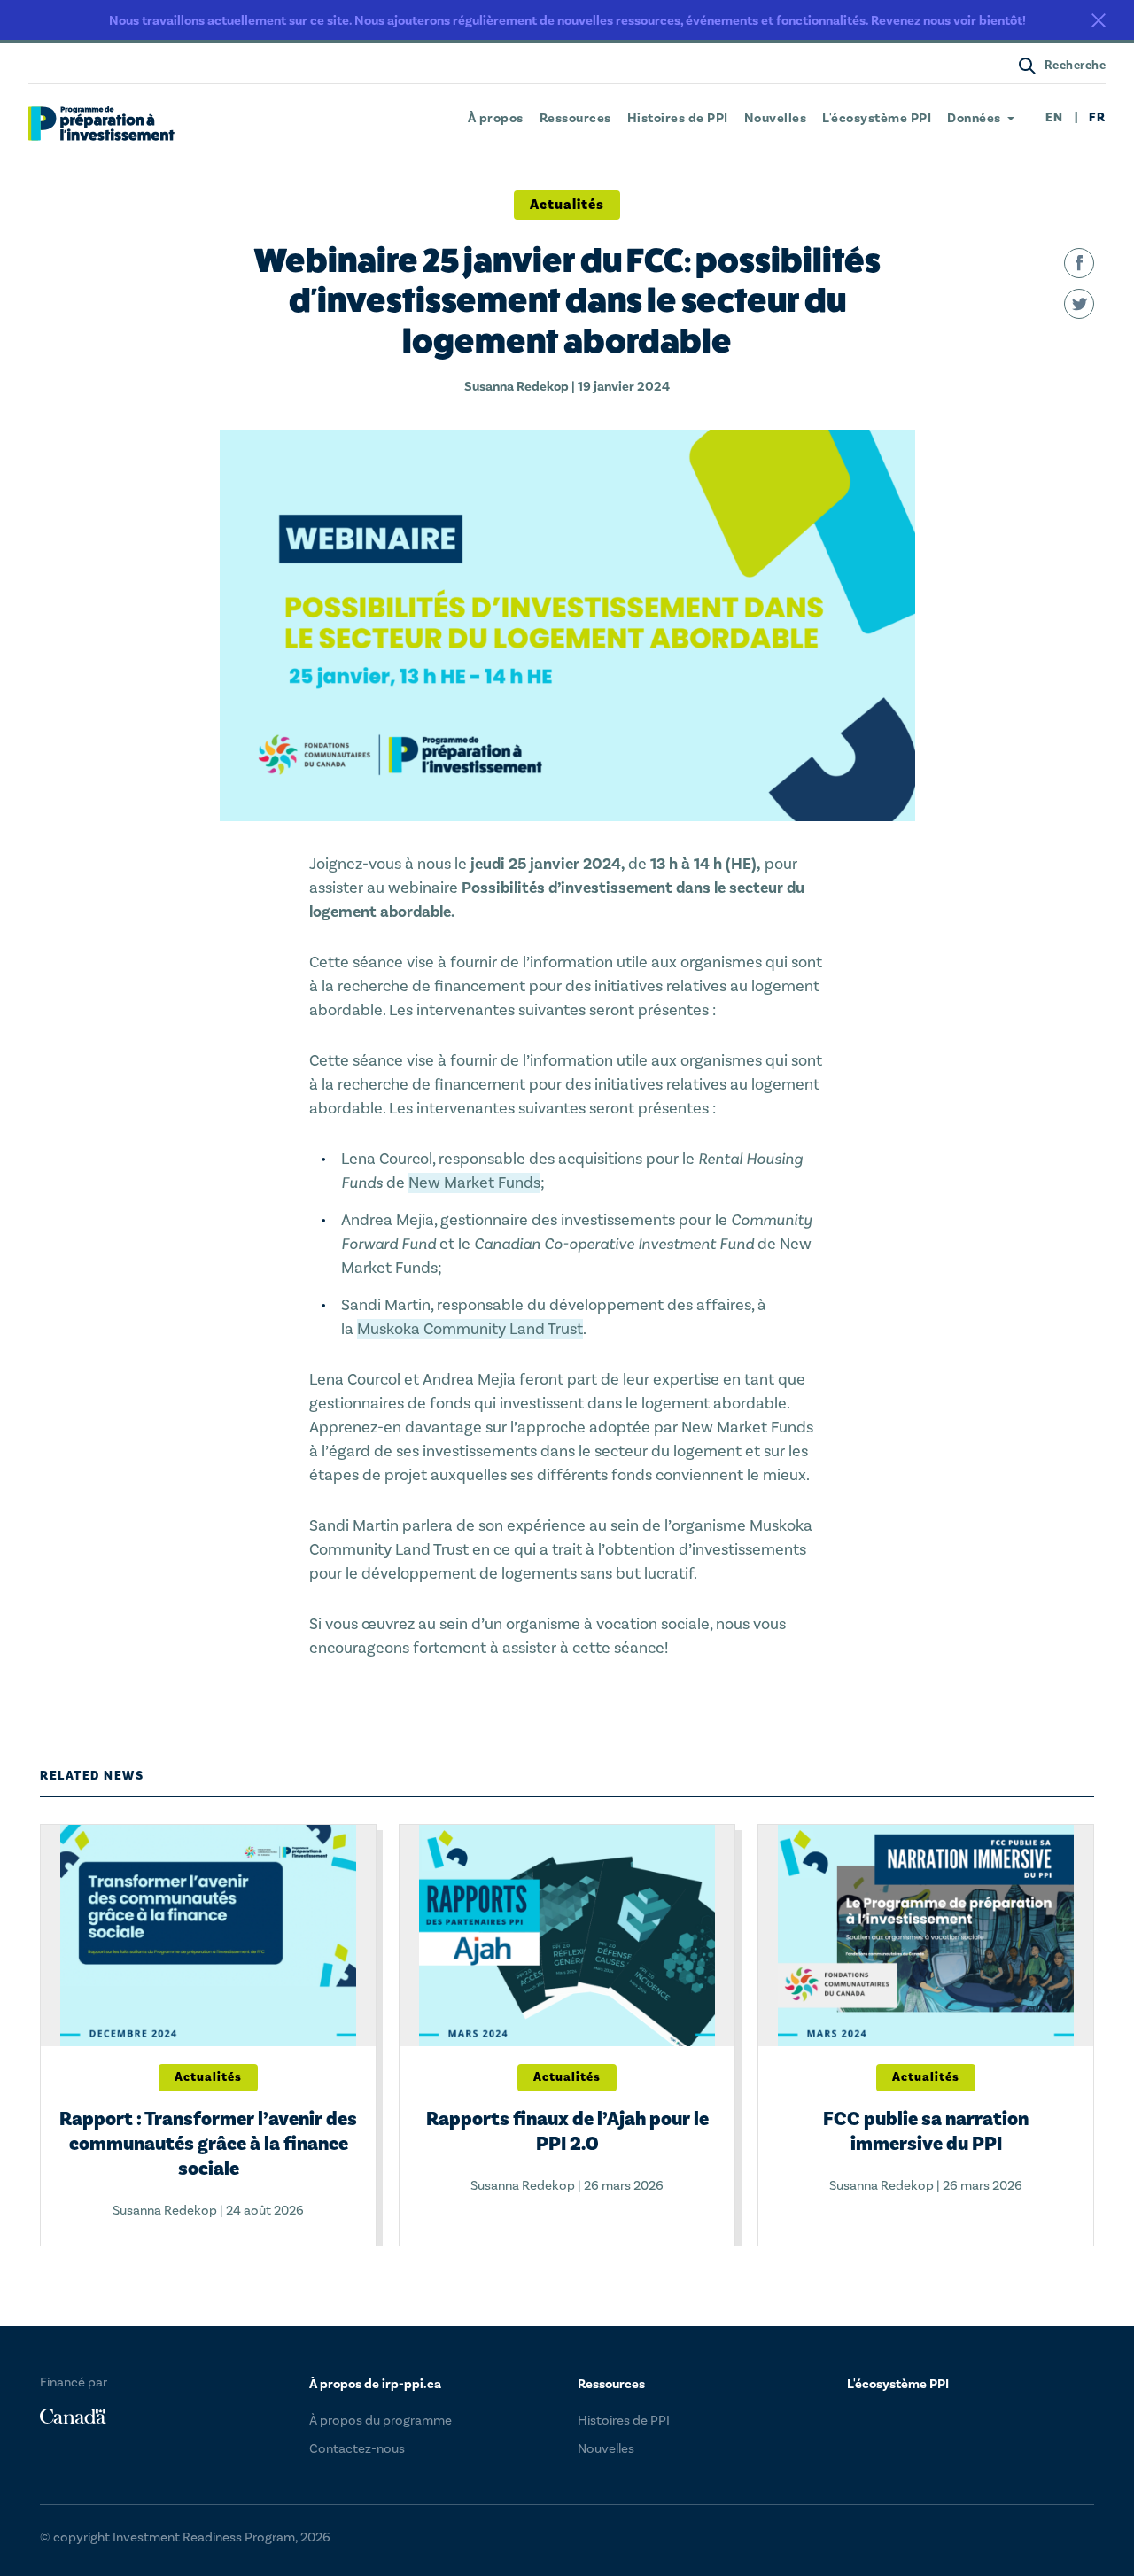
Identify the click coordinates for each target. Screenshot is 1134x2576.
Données (974, 119)
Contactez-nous (357, 2449)
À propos (496, 119)
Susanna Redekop (517, 387)
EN (1055, 118)
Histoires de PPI (678, 119)
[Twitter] (1079, 304)
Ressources (575, 119)
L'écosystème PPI (877, 119)
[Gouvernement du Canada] (73, 2417)
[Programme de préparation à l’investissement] (101, 124)
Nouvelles (776, 119)
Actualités (567, 205)
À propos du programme (381, 2421)
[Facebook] (1079, 263)
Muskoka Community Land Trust (470, 1329)
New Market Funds (474, 1183)
